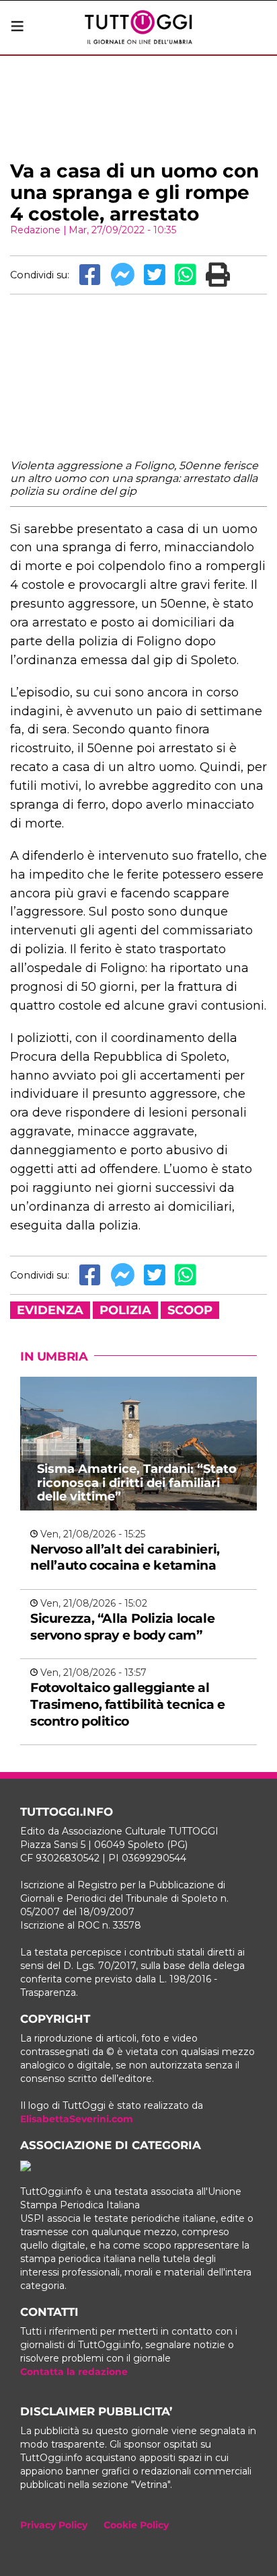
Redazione (35, 230)
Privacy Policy (54, 2525)
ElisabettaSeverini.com (77, 2119)
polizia (125, 1310)
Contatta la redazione (74, 2372)
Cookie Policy (136, 2525)
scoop (190, 1310)
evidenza (50, 1310)
